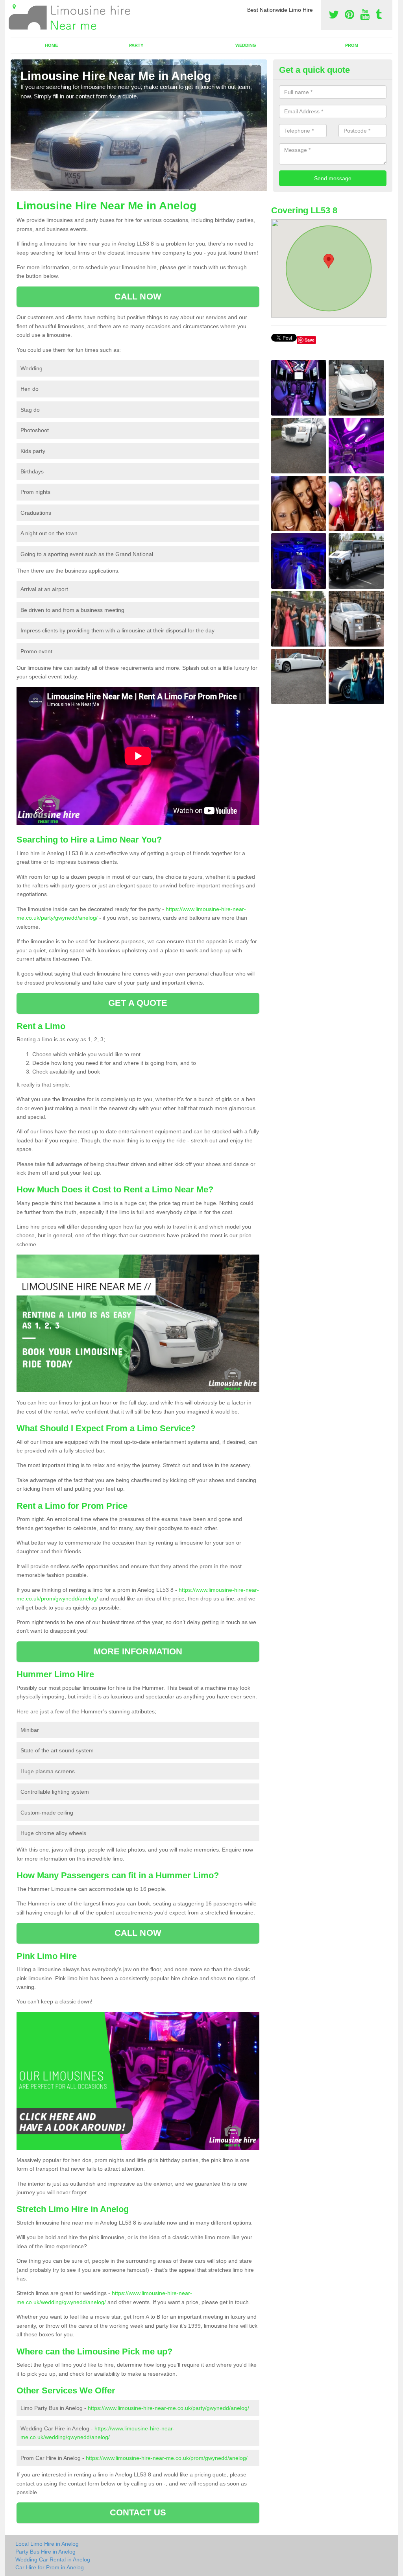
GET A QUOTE (138, 1003)
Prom (352, 45)
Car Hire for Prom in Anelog (50, 2567)
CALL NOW (138, 297)
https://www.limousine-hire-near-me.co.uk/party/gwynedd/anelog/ (168, 2408)
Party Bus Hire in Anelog (45, 2552)
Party (136, 45)
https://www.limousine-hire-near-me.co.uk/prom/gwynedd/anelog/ (167, 2458)
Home (51, 45)
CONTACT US (138, 2512)
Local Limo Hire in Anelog (47, 2544)
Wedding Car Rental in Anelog (53, 2559)
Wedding (246, 45)
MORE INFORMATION (138, 1651)
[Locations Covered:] (14, 7)
